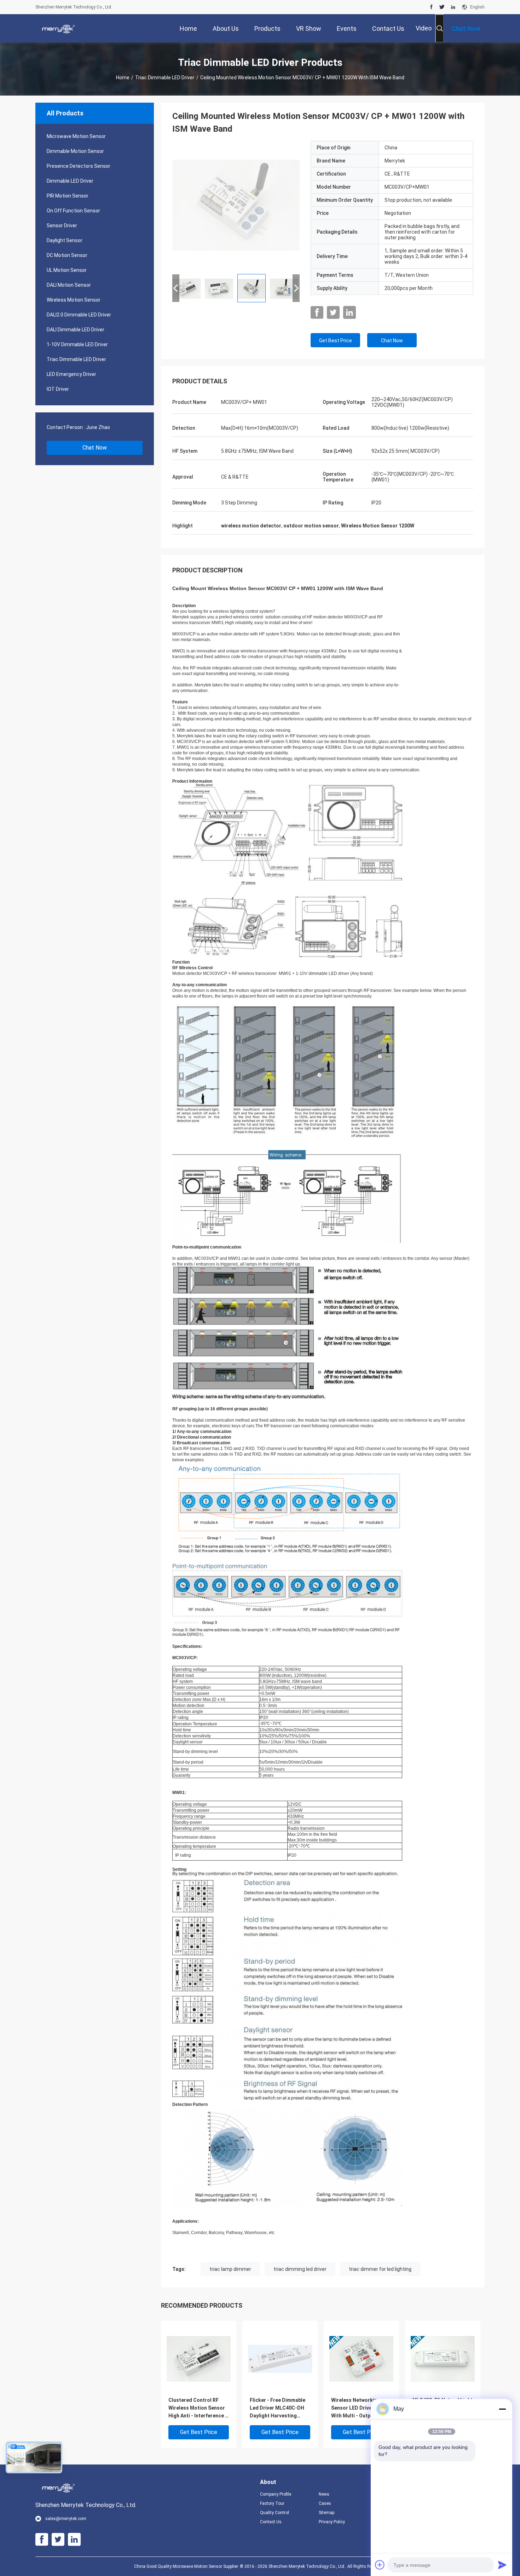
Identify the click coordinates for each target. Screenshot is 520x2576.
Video (424, 28)
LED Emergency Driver (71, 374)
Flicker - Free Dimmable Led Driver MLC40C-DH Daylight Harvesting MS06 (278, 2408)
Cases (325, 2503)
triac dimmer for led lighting (380, 2269)
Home (123, 78)
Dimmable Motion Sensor (75, 151)
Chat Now (95, 448)
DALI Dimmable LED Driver (76, 330)
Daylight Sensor (65, 240)
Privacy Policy (332, 2522)
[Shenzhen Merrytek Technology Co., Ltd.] (58, 28)
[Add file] (380, 2565)
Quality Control (275, 2513)
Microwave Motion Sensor (76, 136)
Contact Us (271, 2522)
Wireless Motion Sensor (74, 300)
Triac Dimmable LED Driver (165, 78)
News (324, 2494)
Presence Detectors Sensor (79, 166)
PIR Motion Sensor (68, 196)
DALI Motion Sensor (69, 285)
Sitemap (327, 2513)
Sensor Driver (62, 225)
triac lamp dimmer (230, 2269)
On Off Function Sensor (73, 211)
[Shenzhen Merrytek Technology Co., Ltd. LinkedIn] (453, 7)
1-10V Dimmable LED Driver (77, 344)
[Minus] (502, 2409)
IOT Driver (58, 389)
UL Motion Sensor (67, 270)
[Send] (502, 2565)
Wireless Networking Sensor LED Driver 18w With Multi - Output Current (358, 2408)
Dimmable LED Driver (70, 181)
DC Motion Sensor (67, 255)
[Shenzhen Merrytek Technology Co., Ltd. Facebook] (431, 7)
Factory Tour (272, 2503)
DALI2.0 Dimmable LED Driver (79, 315)
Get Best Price (336, 341)
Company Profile (276, 2494)
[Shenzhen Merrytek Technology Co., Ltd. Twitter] (442, 7)
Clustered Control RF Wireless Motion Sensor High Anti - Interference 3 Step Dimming (198, 2408)
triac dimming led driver (300, 2269)
